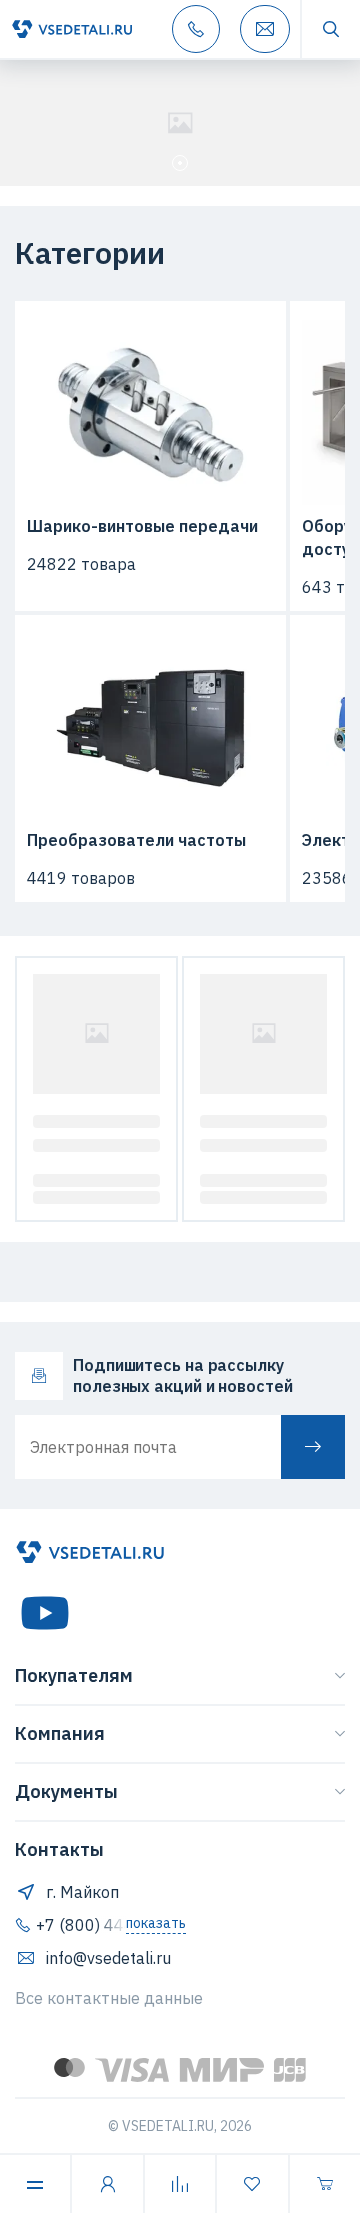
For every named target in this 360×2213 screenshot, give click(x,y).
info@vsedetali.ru (108, 1958)
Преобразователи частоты (136, 840)
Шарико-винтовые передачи (142, 526)
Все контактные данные (109, 1998)
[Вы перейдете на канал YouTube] (45, 1613)
